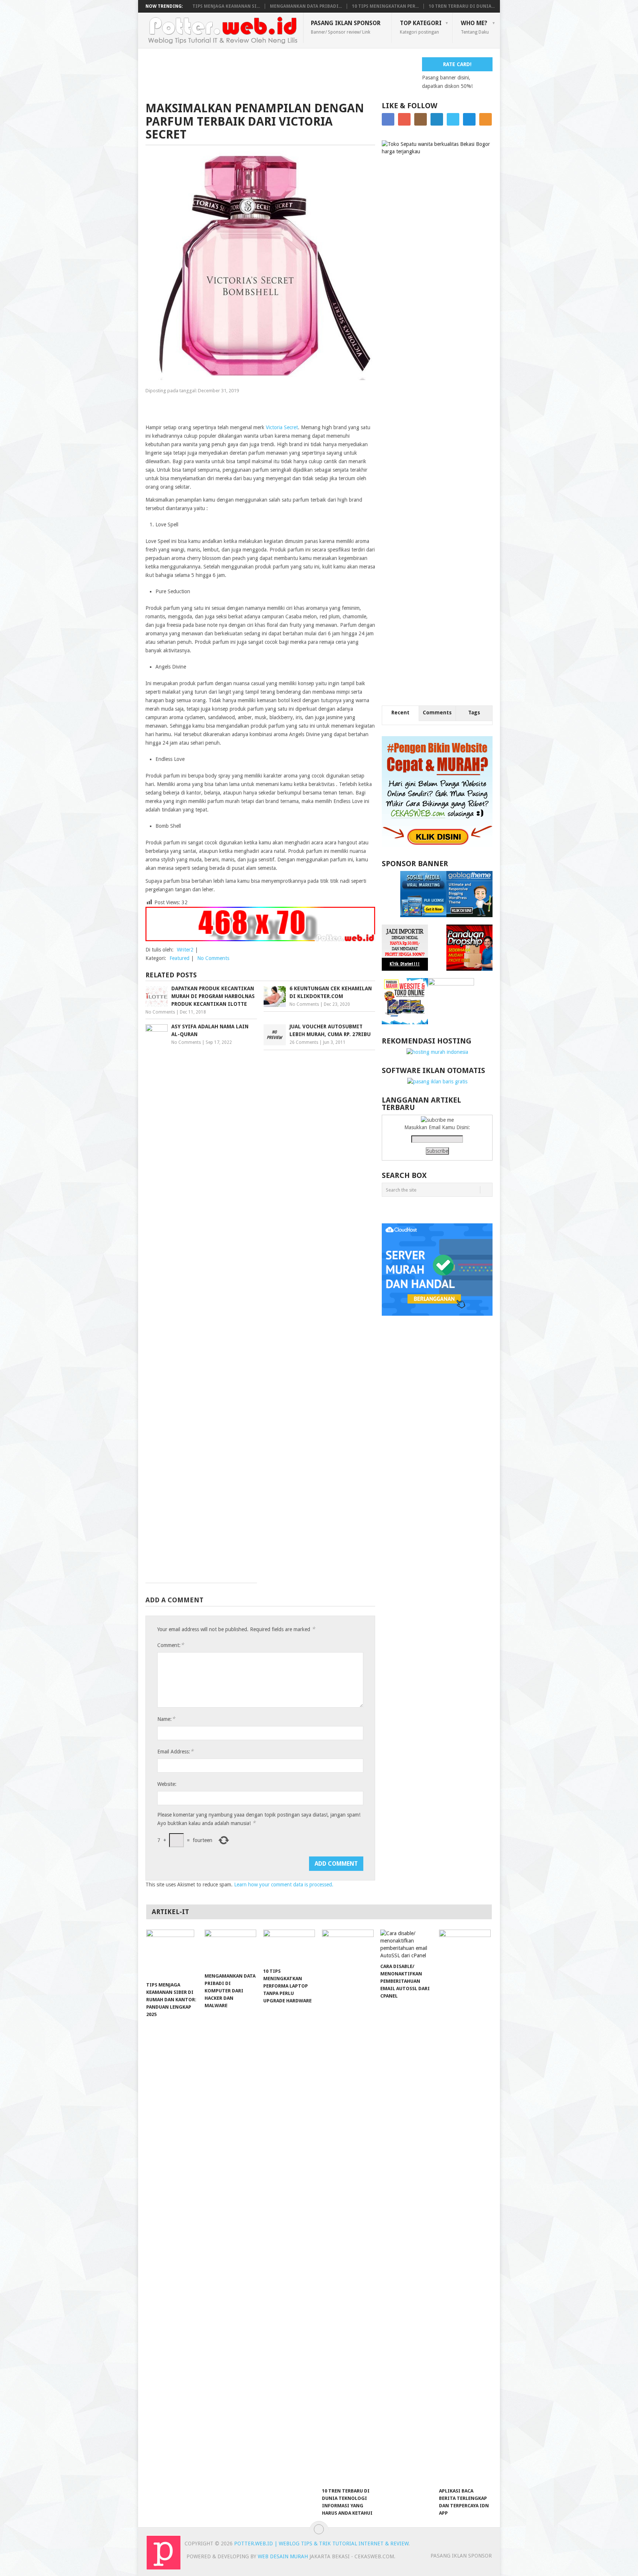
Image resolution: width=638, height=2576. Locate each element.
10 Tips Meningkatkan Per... (385, 6)
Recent (400, 713)
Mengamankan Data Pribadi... (306, 6)
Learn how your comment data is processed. (284, 1885)
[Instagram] (421, 119)
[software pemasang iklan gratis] (437, 1082)
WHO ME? (475, 27)
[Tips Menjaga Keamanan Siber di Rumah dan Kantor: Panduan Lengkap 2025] (172, 1954)
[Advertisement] (280, 74)
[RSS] (486, 119)
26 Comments (304, 1042)
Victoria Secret (282, 427)
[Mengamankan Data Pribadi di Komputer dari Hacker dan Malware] (230, 1949)
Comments (437, 713)
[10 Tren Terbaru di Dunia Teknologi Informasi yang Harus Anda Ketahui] (348, 2207)
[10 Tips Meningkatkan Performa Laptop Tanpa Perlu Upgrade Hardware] (289, 1947)
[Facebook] (388, 119)
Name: (166, 1719)
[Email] (469, 119)
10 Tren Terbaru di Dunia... (462, 6)
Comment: (171, 1645)
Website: (167, 1784)
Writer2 (185, 950)
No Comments (213, 958)
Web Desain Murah (284, 2556)
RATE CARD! (457, 64)
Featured (179, 958)
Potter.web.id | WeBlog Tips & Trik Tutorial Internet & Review (321, 2543)
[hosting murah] (437, 1052)
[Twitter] (453, 119)
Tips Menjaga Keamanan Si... (226, 6)
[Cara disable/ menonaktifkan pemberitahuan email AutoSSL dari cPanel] (406, 1944)
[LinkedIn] (437, 119)
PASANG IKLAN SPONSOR (346, 27)
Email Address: (175, 1751)
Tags (474, 713)
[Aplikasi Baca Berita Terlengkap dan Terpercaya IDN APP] (465, 2207)
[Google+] (404, 119)
